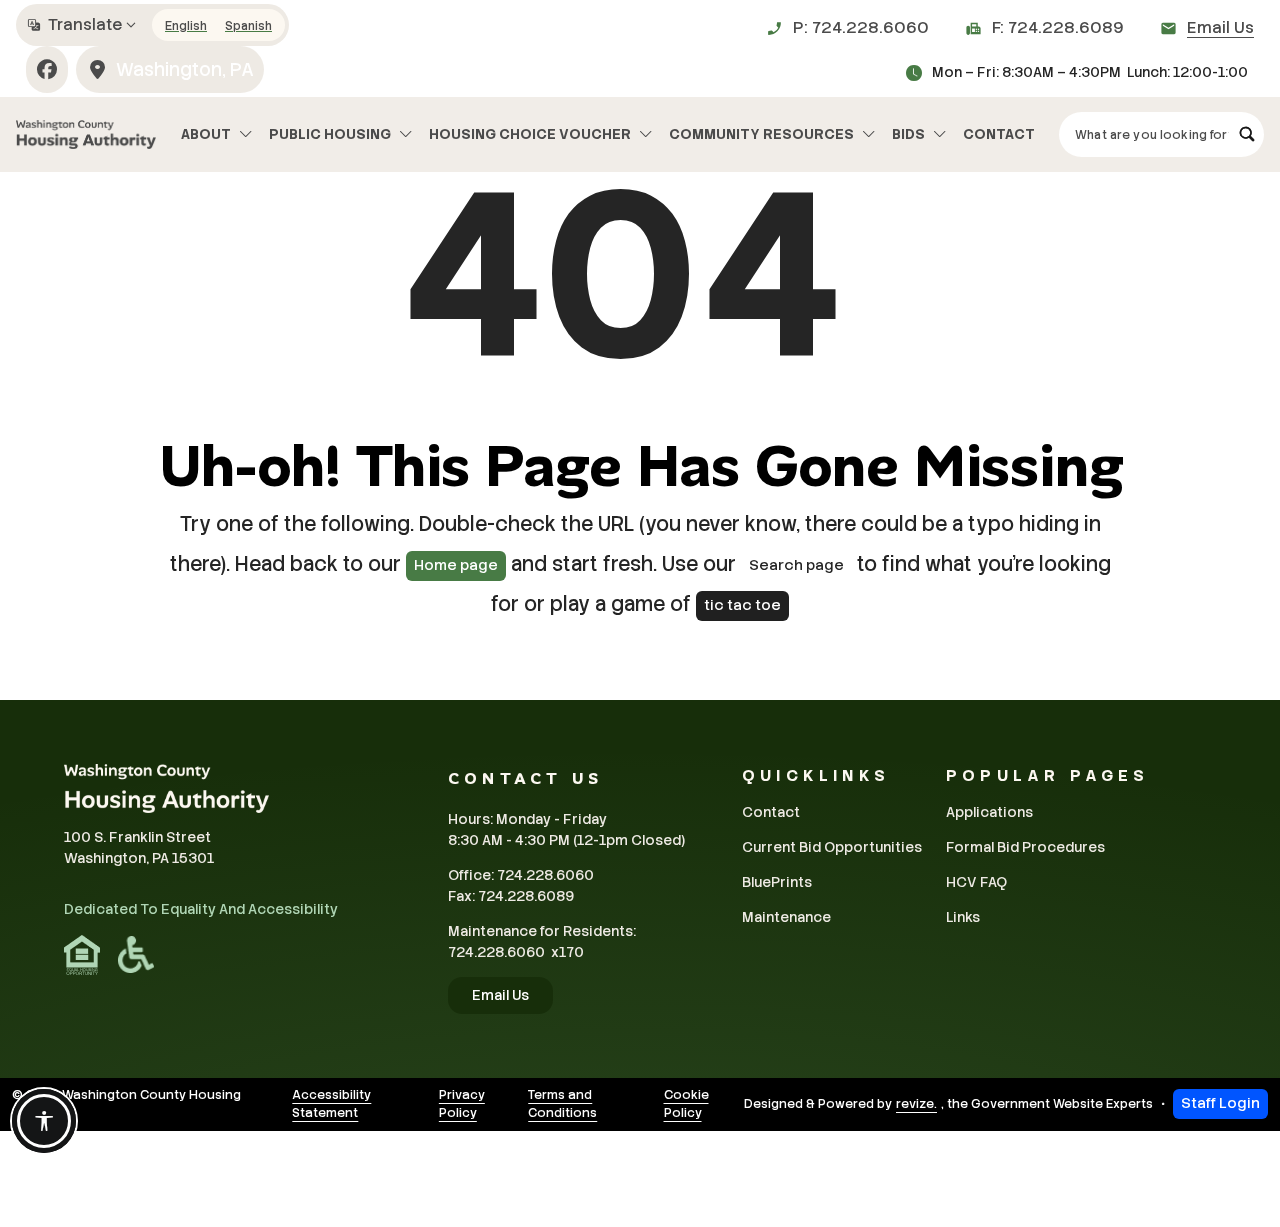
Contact (999, 134)
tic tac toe (742, 605)
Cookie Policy (686, 1104)
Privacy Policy (462, 1104)
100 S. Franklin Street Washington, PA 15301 (139, 847)
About (206, 134)
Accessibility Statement (331, 1104)
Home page (456, 565)
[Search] (1246, 134)
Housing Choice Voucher (530, 134)
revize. (916, 1104)
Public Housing (330, 134)
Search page (796, 565)
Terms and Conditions (562, 1104)
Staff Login (1220, 1103)
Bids (908, 134)
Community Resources (761, 134)
